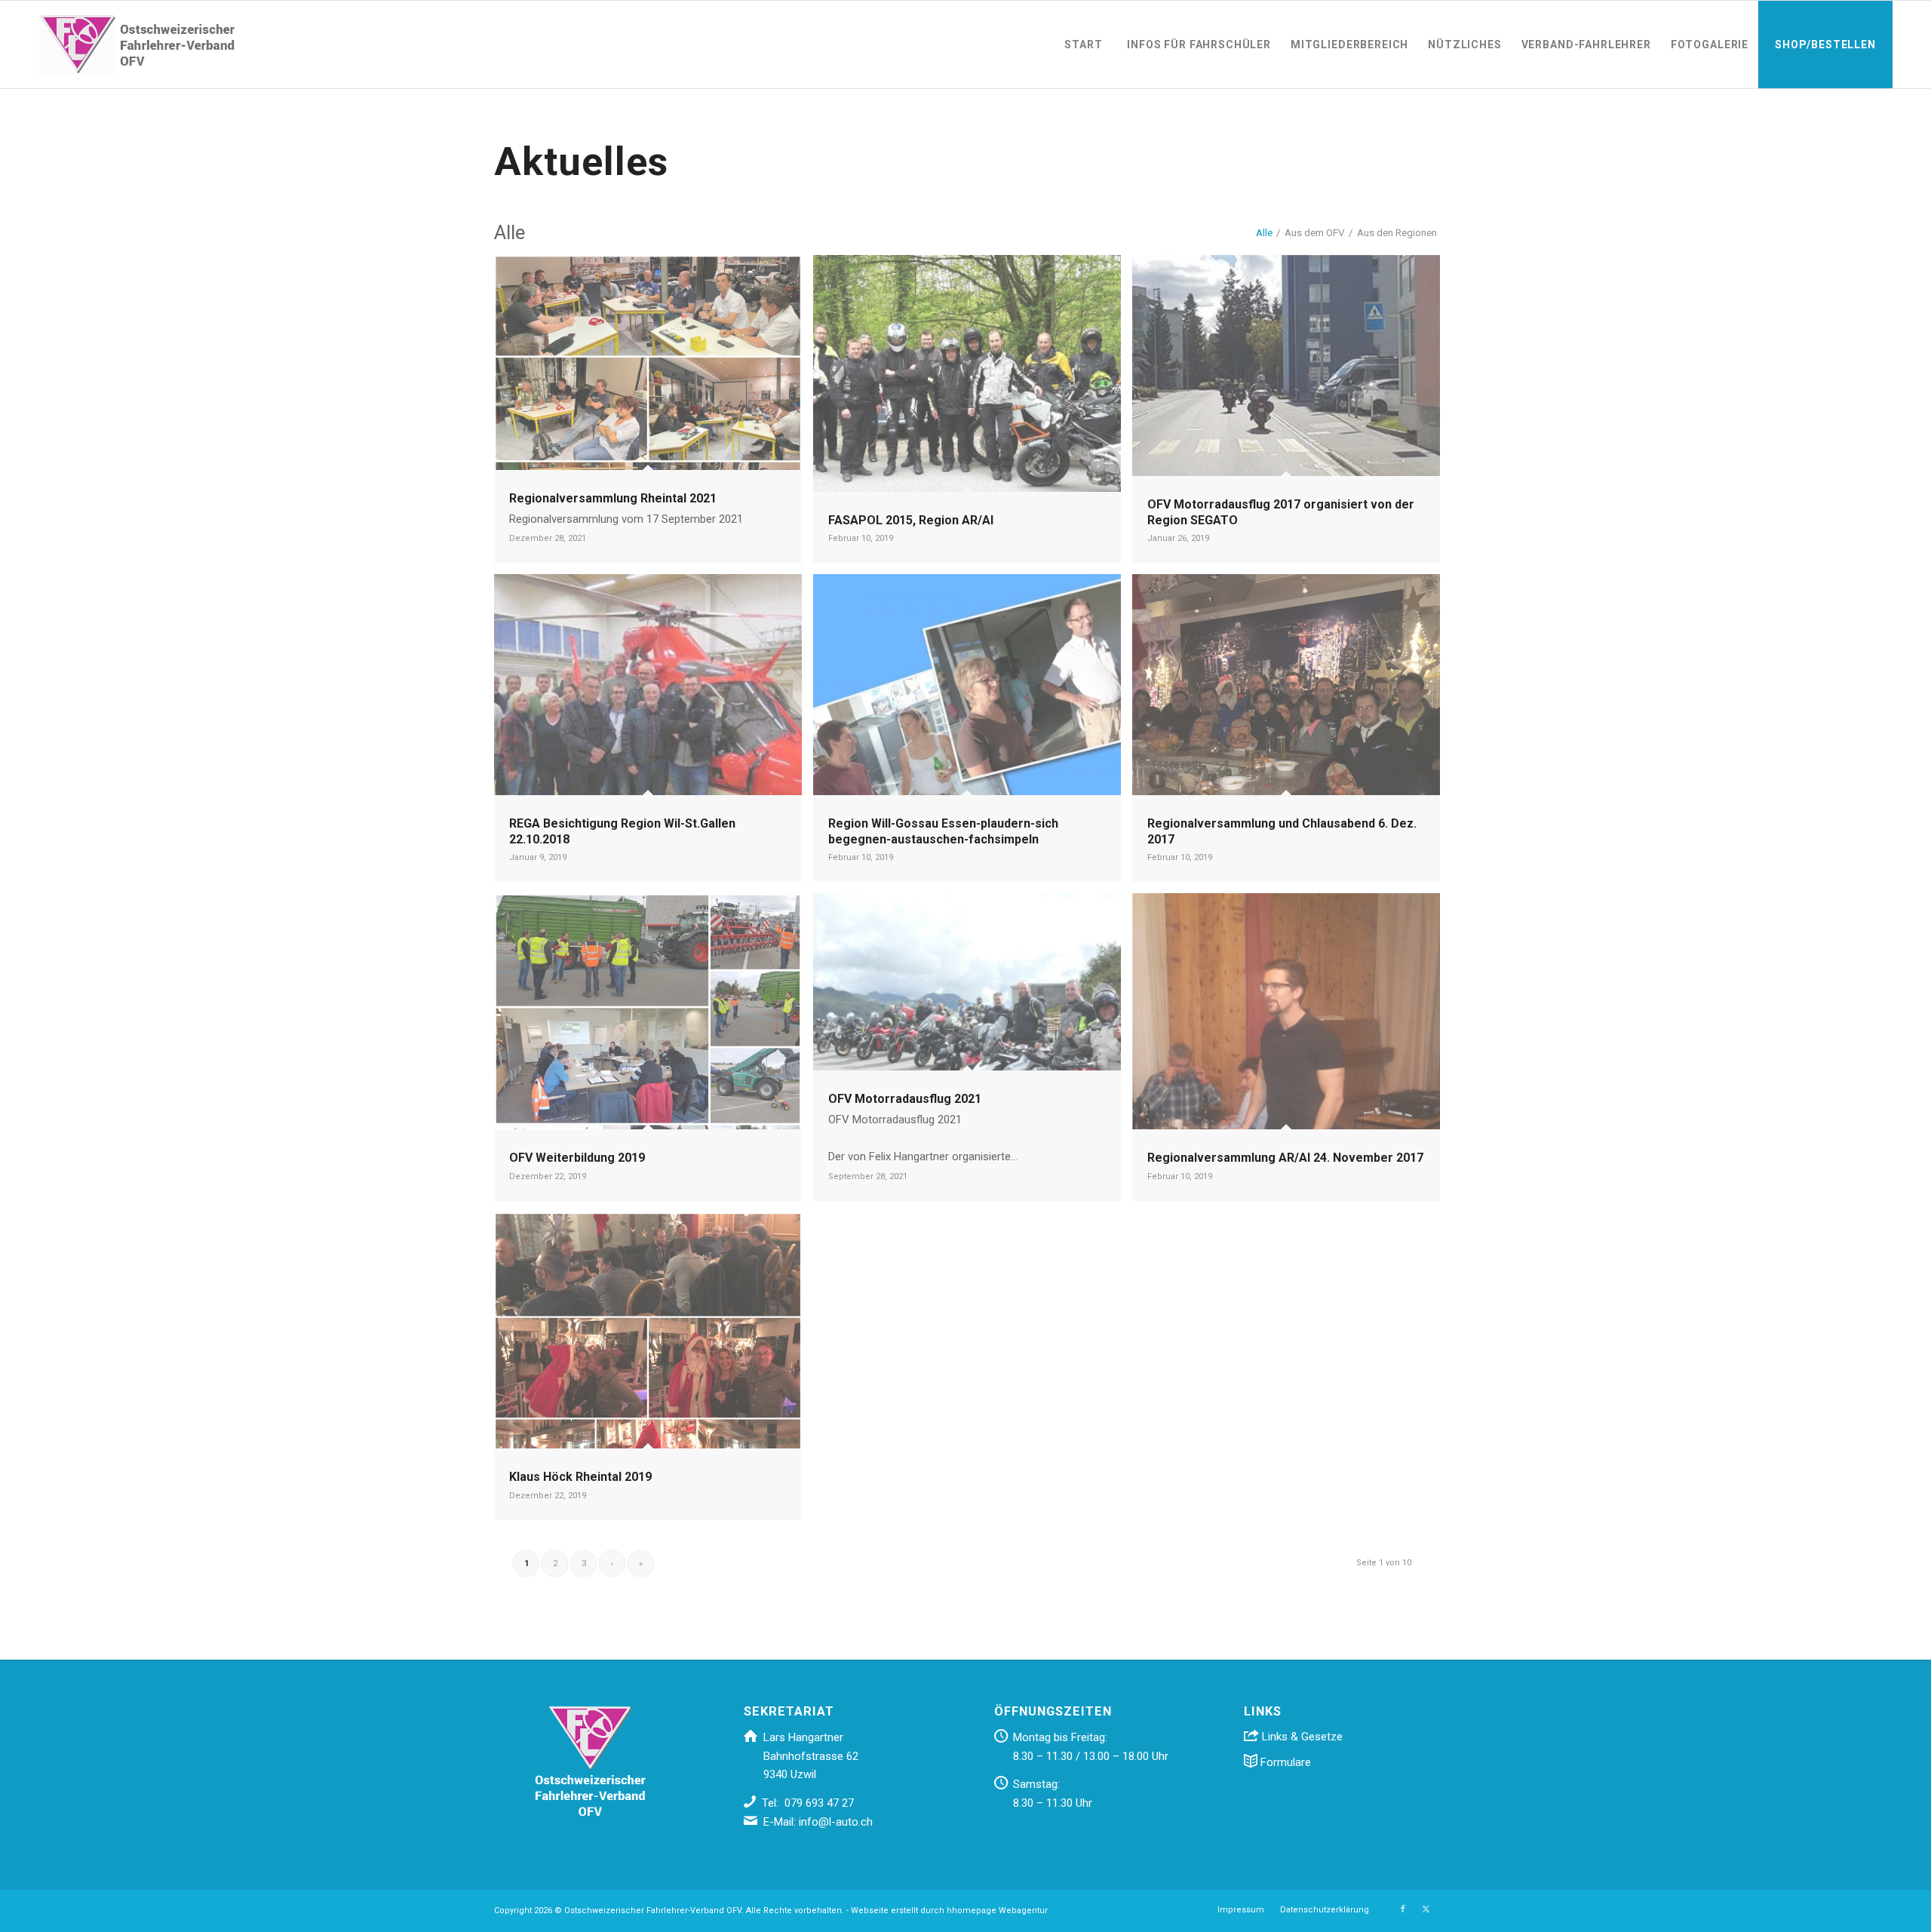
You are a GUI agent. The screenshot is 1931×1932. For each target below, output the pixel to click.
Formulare (1284, 1762)
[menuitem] (1083, 45)
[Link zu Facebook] (1403, 1909)
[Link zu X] (1426, 1909)
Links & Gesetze (1301, 1737)
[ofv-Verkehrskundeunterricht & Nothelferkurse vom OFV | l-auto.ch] (137, 45)
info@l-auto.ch (836, 1822)
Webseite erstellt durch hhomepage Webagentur (949, 1910)
